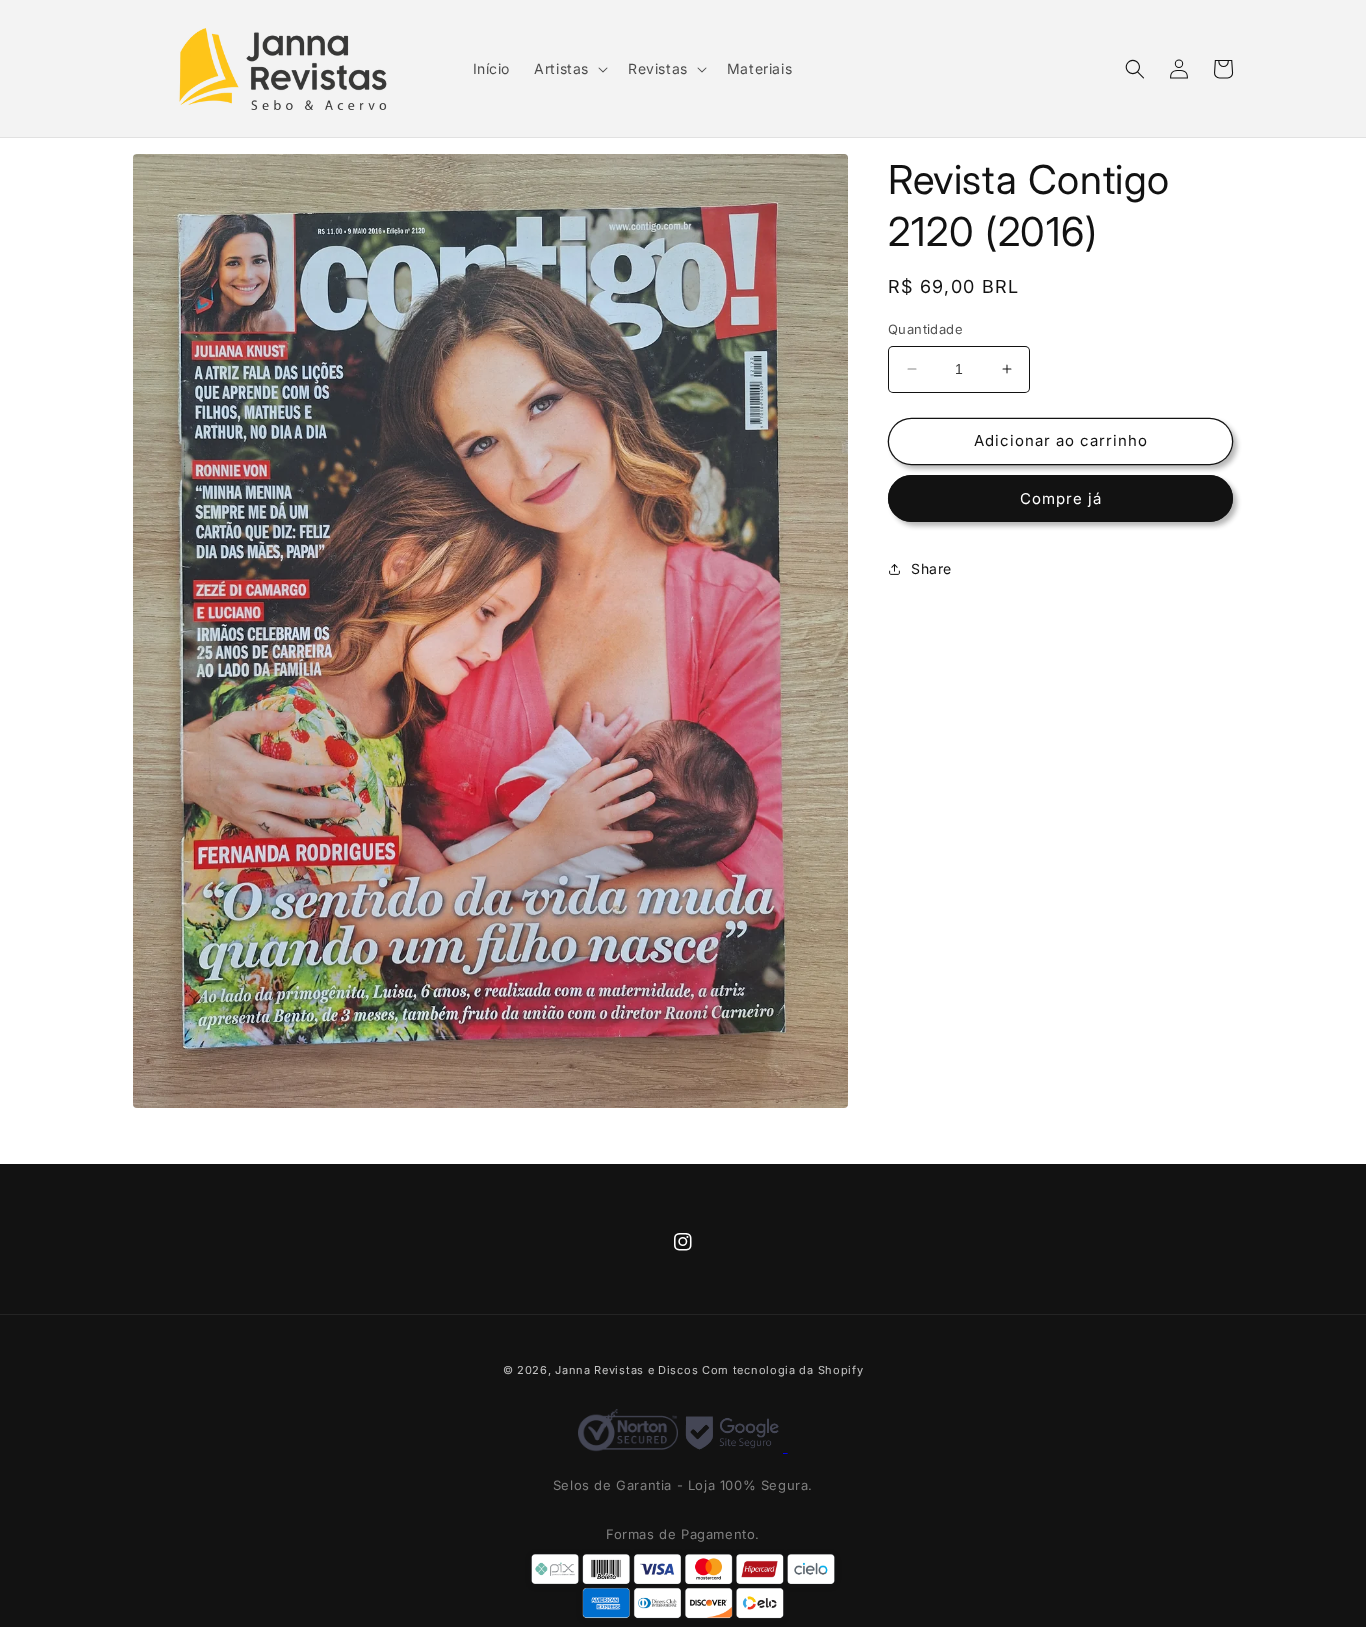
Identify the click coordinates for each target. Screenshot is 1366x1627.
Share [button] (931, 568)
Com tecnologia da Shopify (783, 1370)
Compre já (1061, 498)
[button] (569, 69)
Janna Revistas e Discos (626, 1370)
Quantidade (925, 329)
